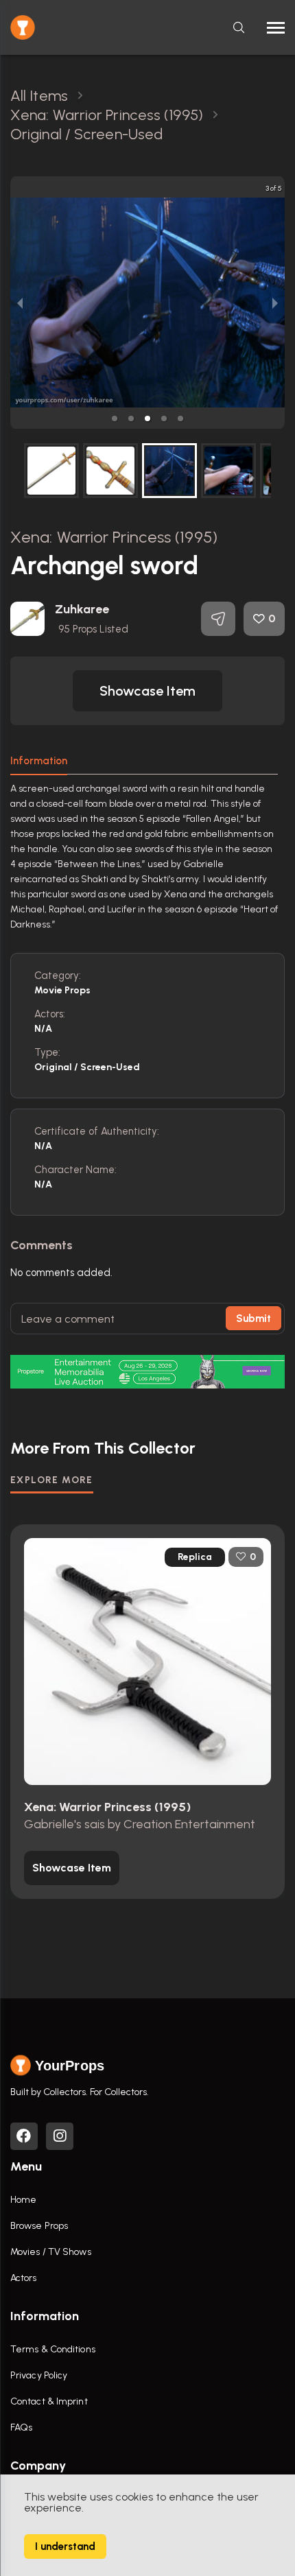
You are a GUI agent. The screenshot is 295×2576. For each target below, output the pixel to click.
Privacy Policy (39, 2375)
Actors (24, 2278)
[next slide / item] (275, 303)
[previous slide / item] (20, 303)
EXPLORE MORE (52, 1480)
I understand (65, 2547)
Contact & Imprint (49, 2401)
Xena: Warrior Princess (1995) (114, 537)
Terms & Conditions (53, 2349)
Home (23, 2200)
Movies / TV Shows (51, 2252)
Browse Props (39, 2226)
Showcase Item (147, 691)
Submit (253, 1319)
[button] (115, 418)
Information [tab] (39, 761)
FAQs (21, 2427)
